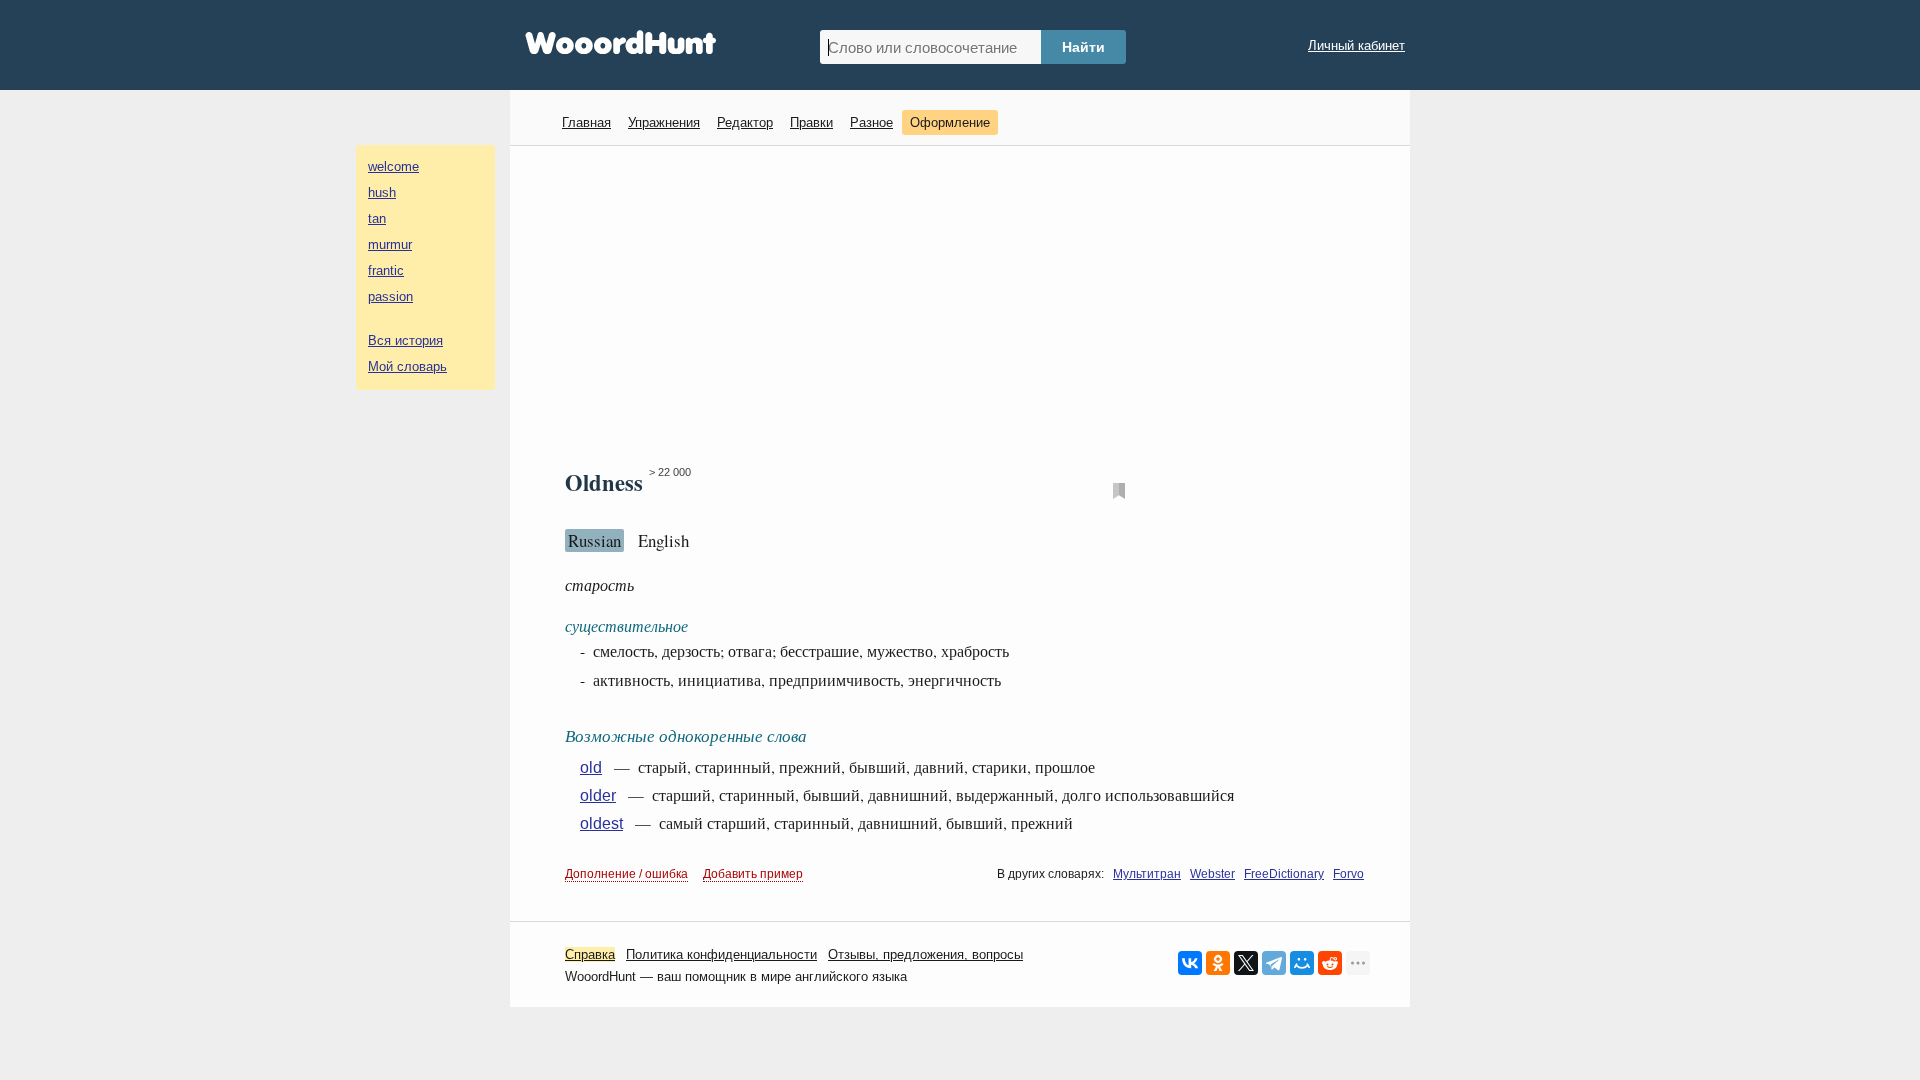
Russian (594, 540)
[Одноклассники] (1218, 963)
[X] (1246, 963)
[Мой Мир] (1302, 963)
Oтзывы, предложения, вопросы (925, 954)
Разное (871, 122)
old (591, 767)
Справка (590, 954)
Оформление (950, 122)
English (663, 540)
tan (377, 218)
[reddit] (1330, 963)
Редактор (745, 122)
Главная (586, 122)
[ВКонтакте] (1190, 963)
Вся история (405, 340)
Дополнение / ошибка (626, 874)
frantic (386, 270)
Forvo (1348, 874)
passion (390, 296)
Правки (811, 122)
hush (382, 192)
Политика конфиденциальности (721, 954)
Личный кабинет (1356, 45)
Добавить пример (753, 874)
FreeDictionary (1284, 874)
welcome (393, 166)
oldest (601, 823)
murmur (390, 244)
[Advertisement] (967, 306)
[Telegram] (1274, 963)
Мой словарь (407, 366)
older (598, 795)
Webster (1212, 874)
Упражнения (664, 122)
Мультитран (1147, 874)
